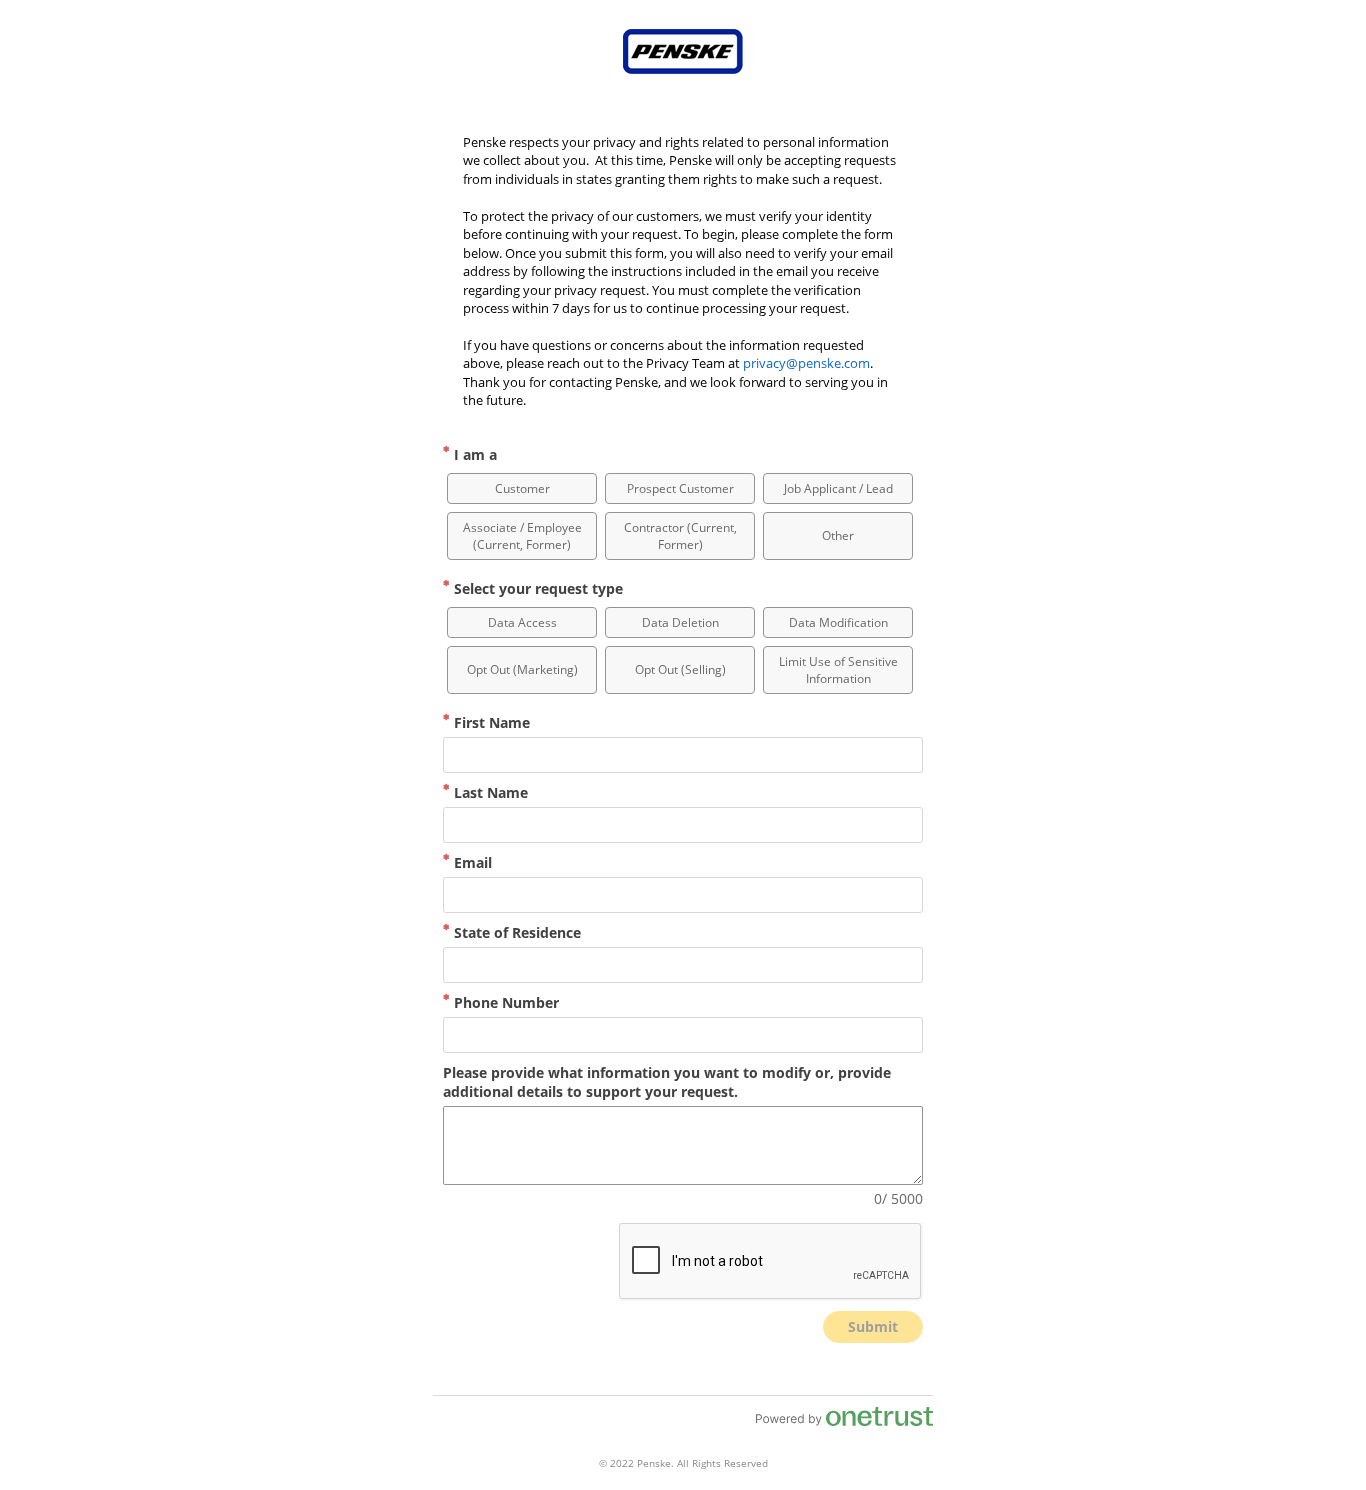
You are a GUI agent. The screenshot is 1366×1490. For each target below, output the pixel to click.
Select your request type (536, 588)
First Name (490, 722)
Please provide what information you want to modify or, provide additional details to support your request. (667, 1082)
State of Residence (515, 932)
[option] (522, 488)
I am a (473, 454)
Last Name (489, 792)
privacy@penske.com (806, 363)
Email (471, 862)
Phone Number (504, 1002)
